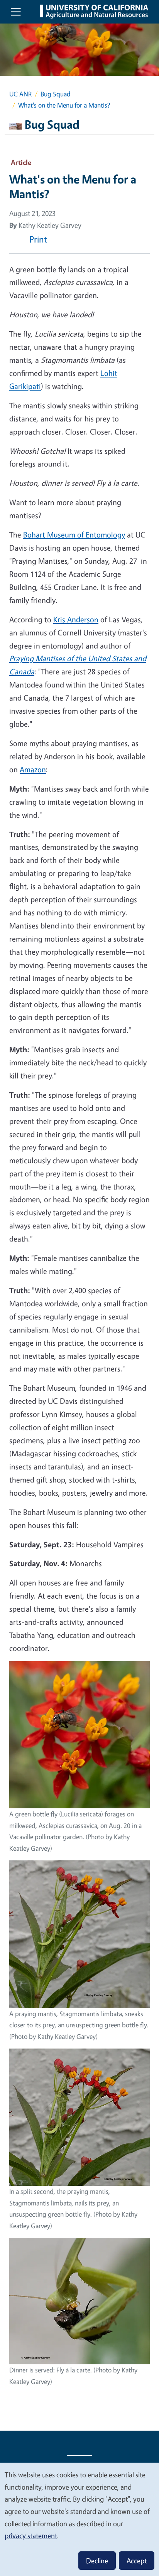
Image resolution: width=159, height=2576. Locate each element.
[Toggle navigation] (16, 12)
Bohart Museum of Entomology (74, 535)
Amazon (33, 769)
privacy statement (31, 2536)
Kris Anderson (76, 619)
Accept (137, 2561)
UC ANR (20, 94)
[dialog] (79, 2519)
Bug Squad (56, 94)
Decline (97, 2561)
